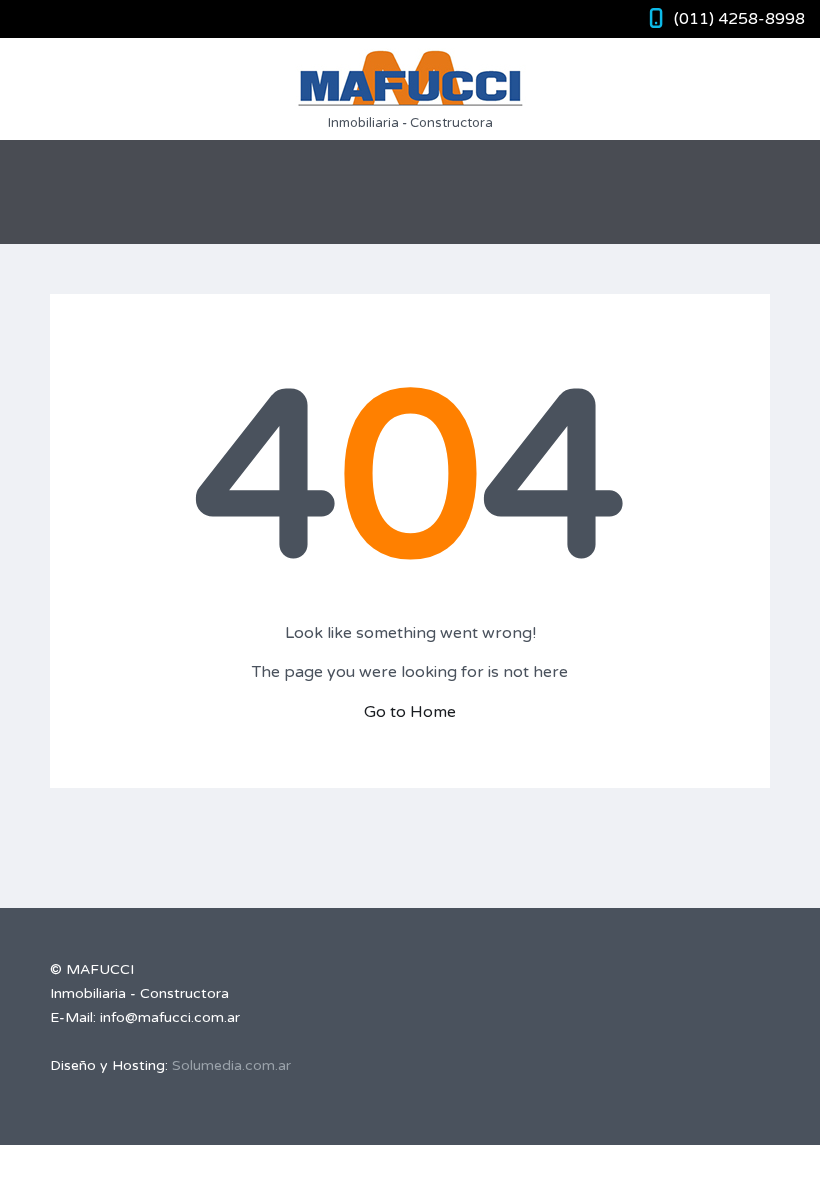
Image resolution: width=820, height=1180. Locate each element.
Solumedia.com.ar (231, 1065)
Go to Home (410, 712)
